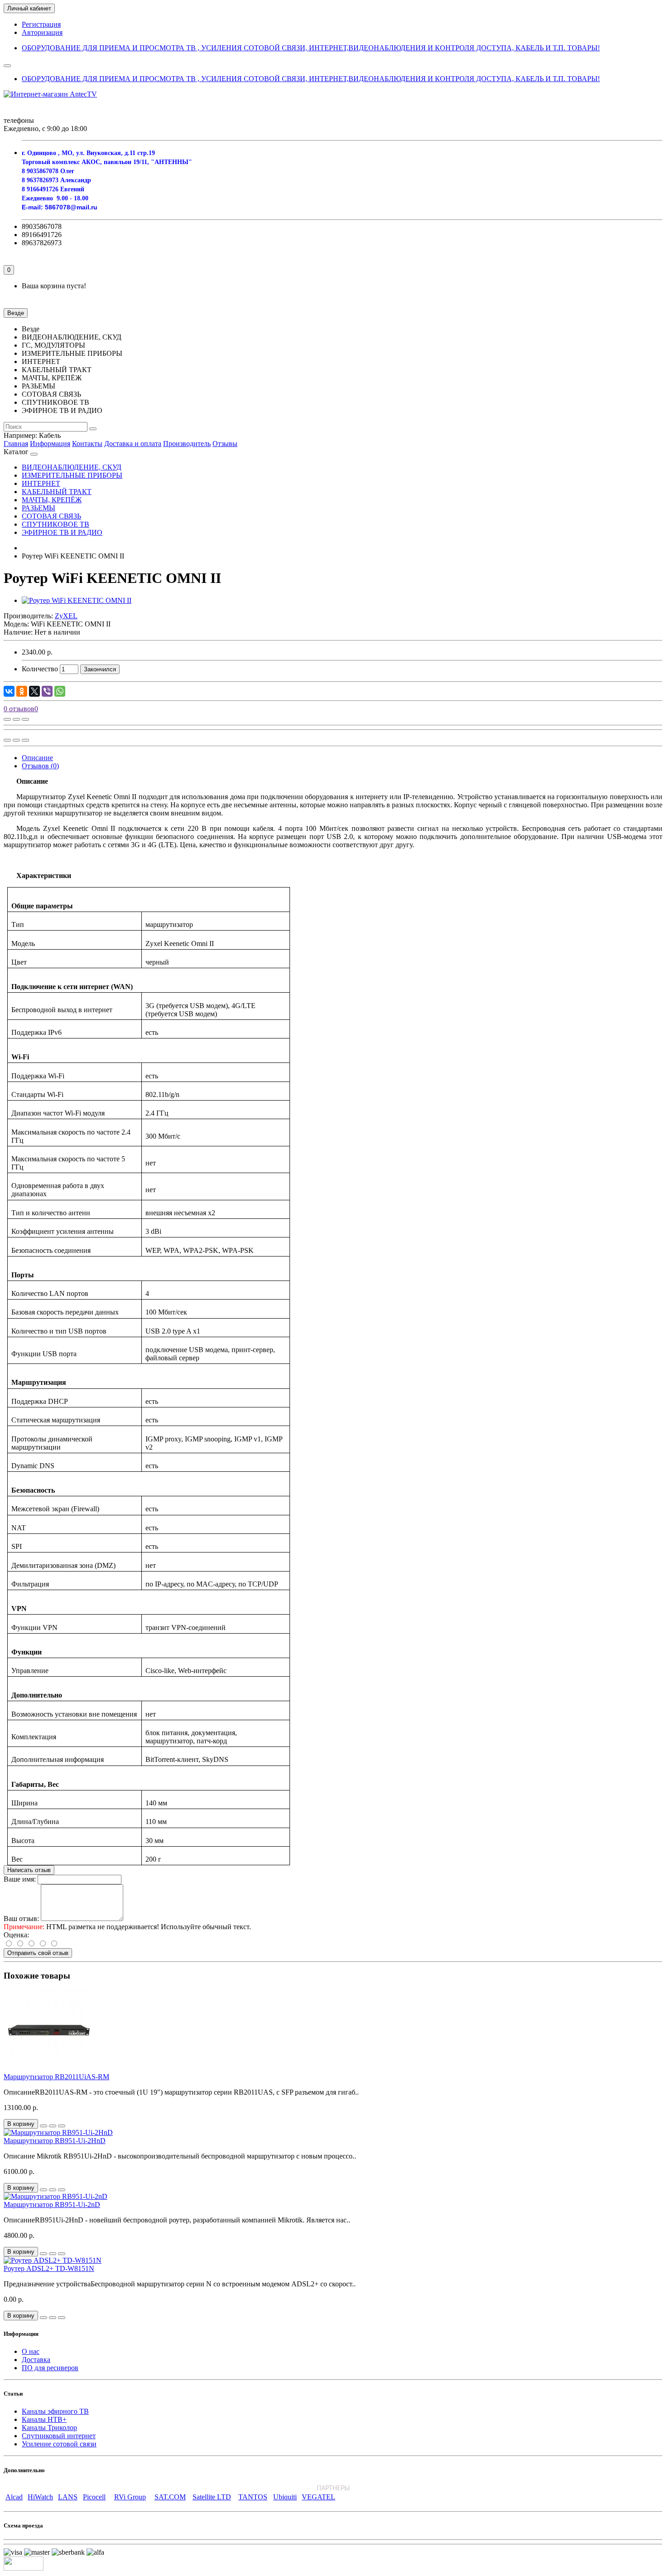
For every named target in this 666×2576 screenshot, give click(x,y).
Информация (50, 444)
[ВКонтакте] (9, 691)
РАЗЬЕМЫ (39, 508)
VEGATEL (319, 2497)
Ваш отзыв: (21, 1919)
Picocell (94, 2497)
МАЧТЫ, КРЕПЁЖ (52, 500)
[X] (34, 691)
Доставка (36, 2360)
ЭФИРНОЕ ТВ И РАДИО (62, 532)
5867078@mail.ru (71, 207)
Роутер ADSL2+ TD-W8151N (49, 2268)
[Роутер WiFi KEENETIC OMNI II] (77, 600)
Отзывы (225, 444)
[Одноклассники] (22, 691)
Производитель (187, 444)
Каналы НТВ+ (44, 2419)
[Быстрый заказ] (43, 2126)
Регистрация (41, 24)
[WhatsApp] (60, 691)
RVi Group (130, 2497)
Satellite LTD (212, 2497)
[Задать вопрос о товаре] (7, 719)
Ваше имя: (20, 1879)
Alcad (14, 2497)
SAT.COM (170, 2497)
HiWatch (40, 2497)
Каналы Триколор (49, 2428)
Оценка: (16, 1935)
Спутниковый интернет (59, 2436)
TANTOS (253, 2497)
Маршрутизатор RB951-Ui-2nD (52, 2205)
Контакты (87, 444)
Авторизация (42, 32)
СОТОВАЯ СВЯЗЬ (51, 516)
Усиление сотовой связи (59, 2444)
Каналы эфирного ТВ (55, 2411)
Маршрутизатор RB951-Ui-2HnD (55, 2141)
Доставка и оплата (133, 444)
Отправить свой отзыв (38, 1953)
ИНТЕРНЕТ (41, 483)
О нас (31, 2351)
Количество (40, 669)
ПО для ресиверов (50, 2368)
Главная (16, 444)
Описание (37, 758)
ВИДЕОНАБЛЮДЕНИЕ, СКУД (72, 467)
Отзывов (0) (40, 766)
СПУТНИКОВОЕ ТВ (55, 524)
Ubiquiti (285, 2497)
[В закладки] (16, 719)
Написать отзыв (29, 1870)
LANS (68, 2497)
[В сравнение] (25, 719)
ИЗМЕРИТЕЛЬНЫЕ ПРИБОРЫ (72, 475)
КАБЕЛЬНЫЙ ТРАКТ (57, 492)
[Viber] (47, 691)
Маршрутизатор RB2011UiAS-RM (56, 2077)
